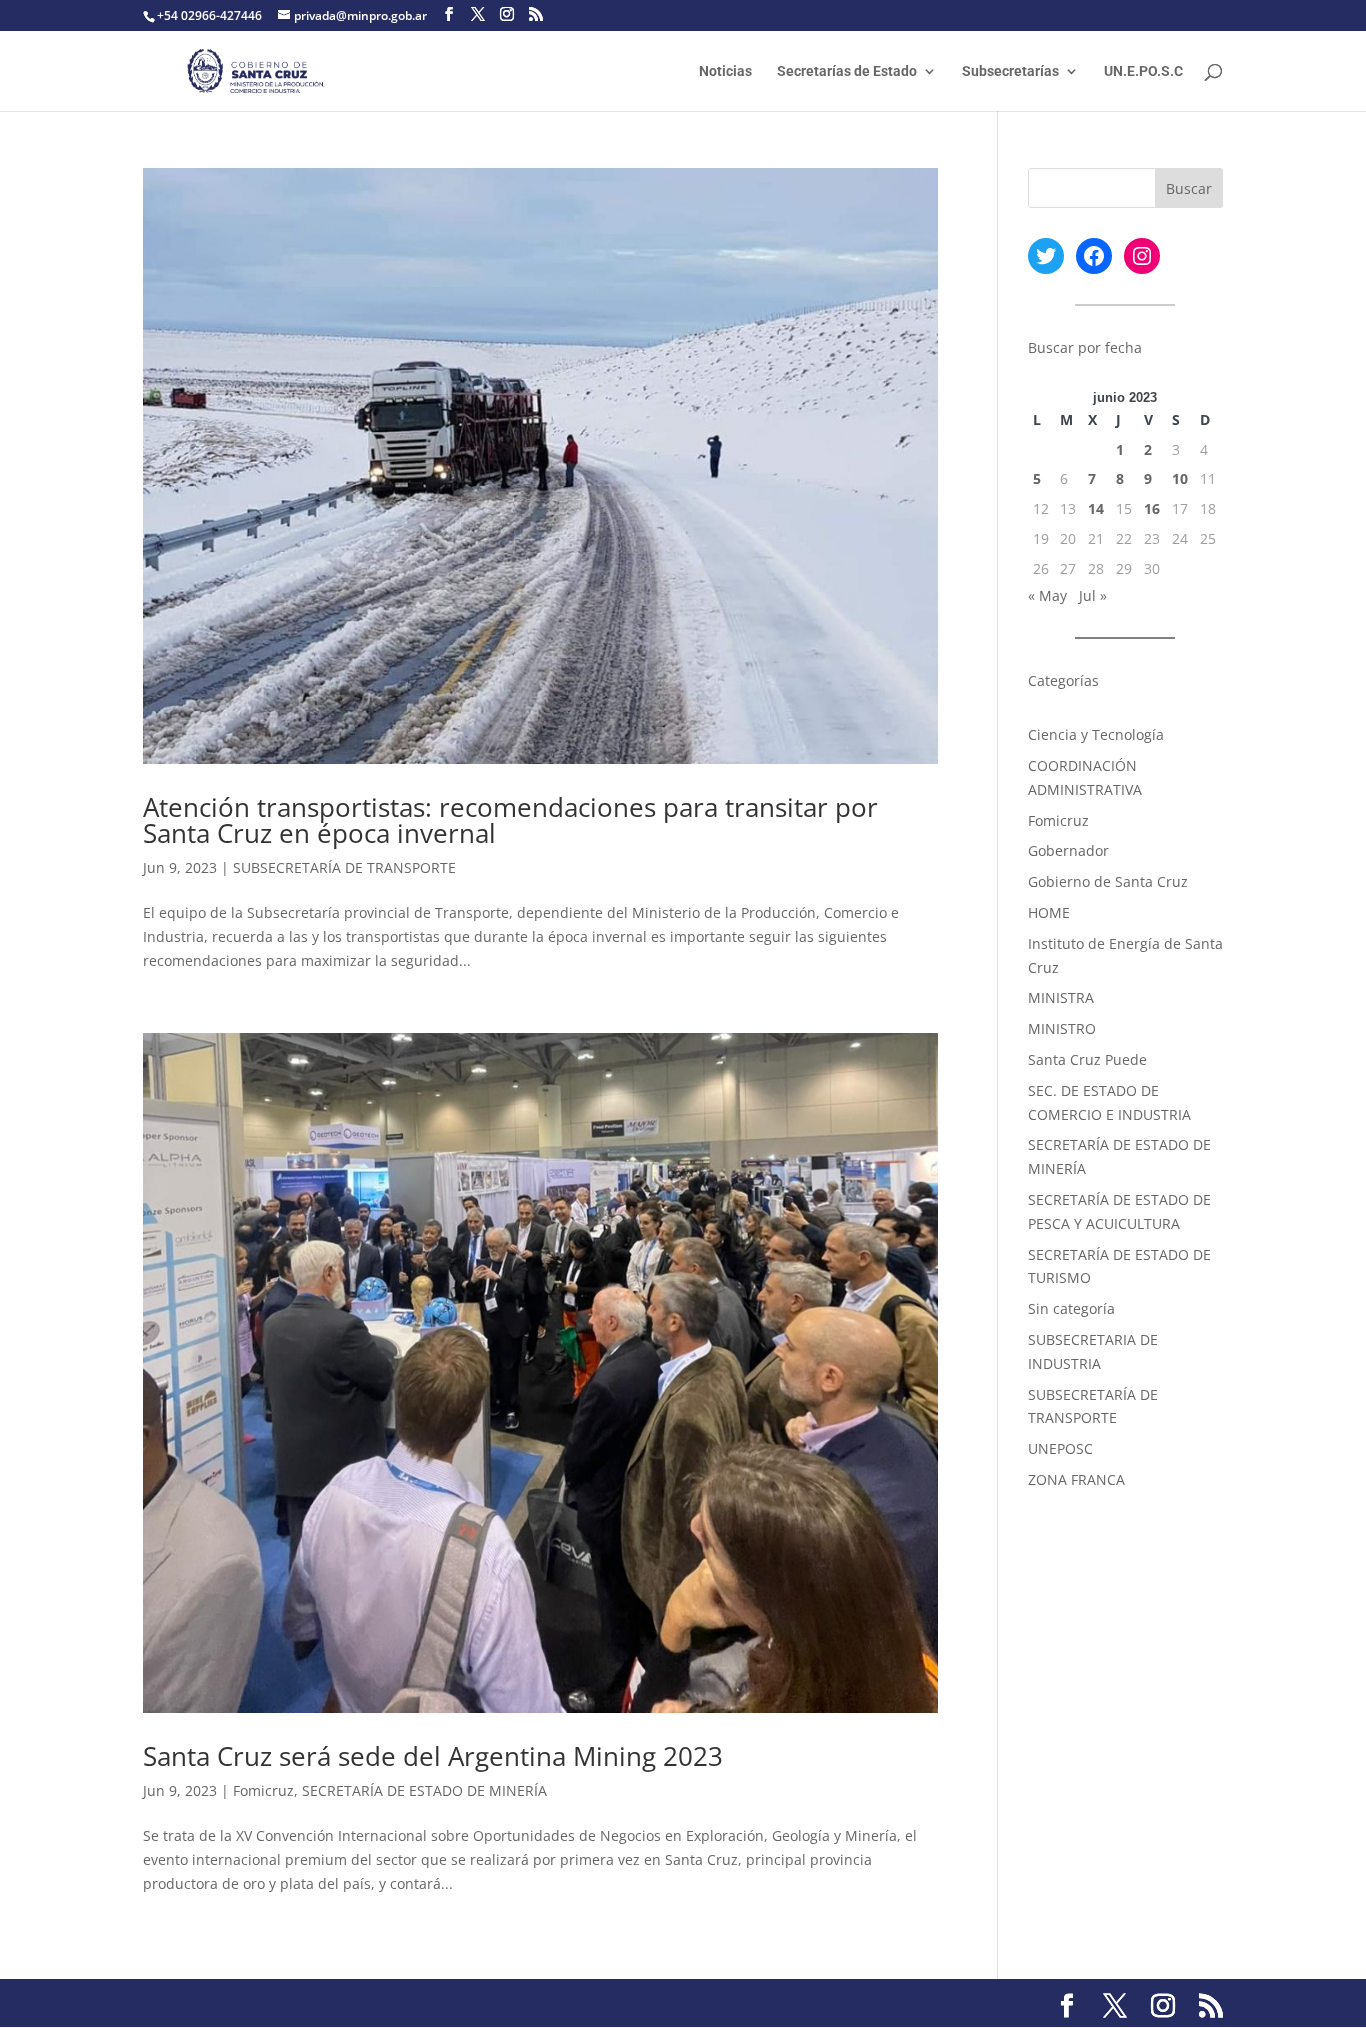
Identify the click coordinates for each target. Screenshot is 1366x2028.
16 (1152, 508)
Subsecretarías (1010, 71)
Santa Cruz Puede (1087, 1059)
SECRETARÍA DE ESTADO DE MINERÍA (424, 1790)
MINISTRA (1061, 997)
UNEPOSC (1060, 1448)
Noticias (725, 71)
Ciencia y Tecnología (1096, 734)
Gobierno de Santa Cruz (1108, 881)
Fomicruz (263, 1790)
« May (1047, 595)
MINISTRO (1062, 1028)
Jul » (1093, 595)
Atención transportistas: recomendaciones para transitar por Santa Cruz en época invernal (510, 820)
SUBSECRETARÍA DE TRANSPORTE (344, 867)
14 (1096, 508)
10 (1180, 478)
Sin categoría (1071, 1308)
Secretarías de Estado (847, 71)
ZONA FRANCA (1076, 1479)
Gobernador (1068, 850)
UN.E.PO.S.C (1143, 71)
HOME (1049, 912)
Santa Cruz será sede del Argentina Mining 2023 (433, 1756)
